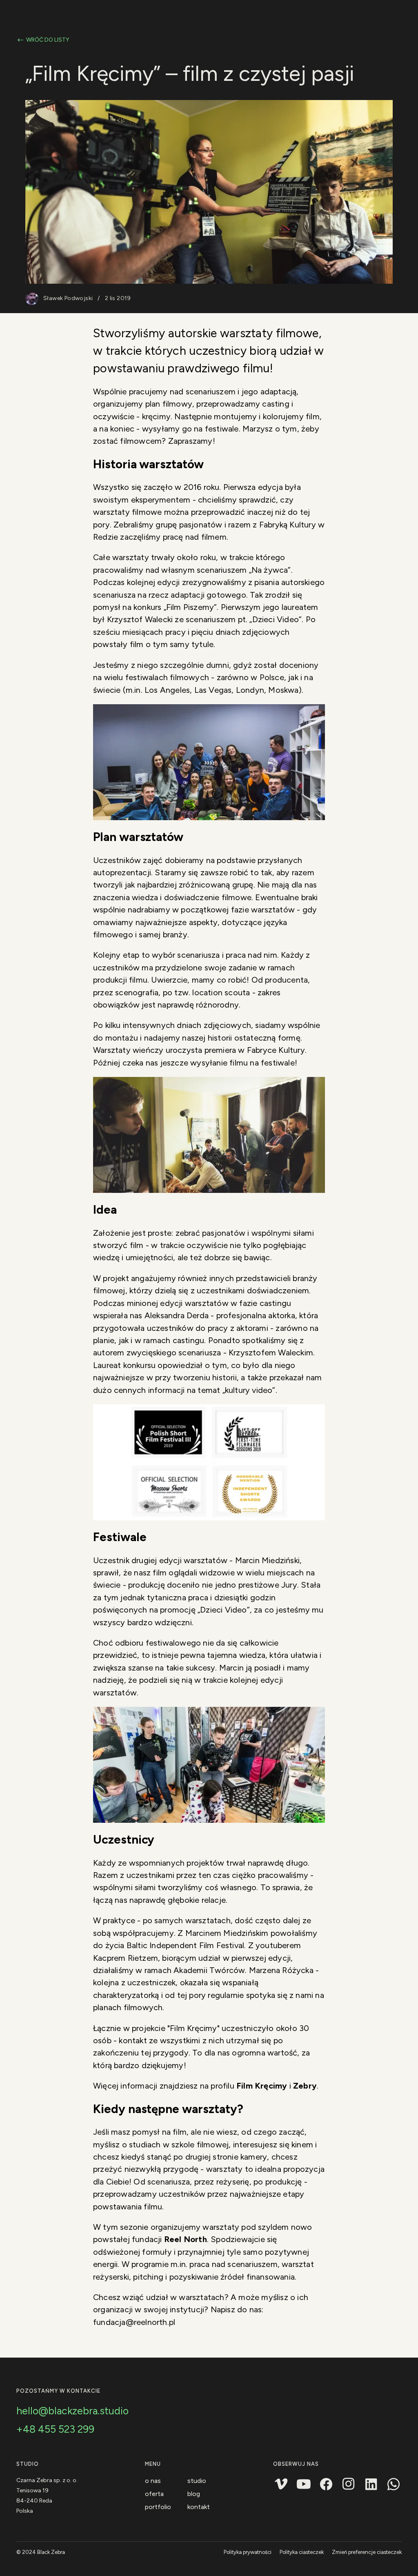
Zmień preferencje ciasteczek (367, 2552)
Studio (197, 2481)
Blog (194, 2494)
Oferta (154, 2494)
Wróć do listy (48, 40)
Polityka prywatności (248, 2552)
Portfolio (158, 2507)
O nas (153, 2481)
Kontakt (199, 2507)
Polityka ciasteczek (302, 2552)
